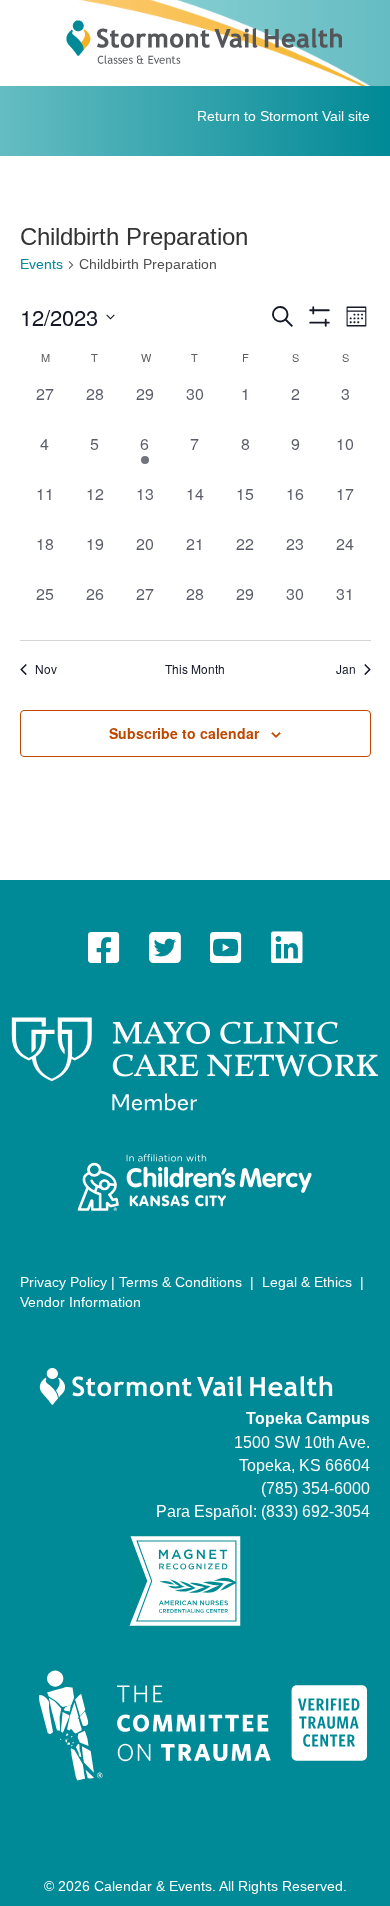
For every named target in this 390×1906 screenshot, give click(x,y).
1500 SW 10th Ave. (302, 1442)
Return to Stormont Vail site (283, 116)
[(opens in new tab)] (195, 1063)
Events (41, 264)
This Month (195, 669)
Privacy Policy (63, 1282)
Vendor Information (80, 1302)
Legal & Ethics (307, 1282)
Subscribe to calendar (184, 733)
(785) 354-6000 (315, 1488)
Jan (346, 669)
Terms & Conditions (180, 1282)
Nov (46, 669)
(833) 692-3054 (315, 1511)
